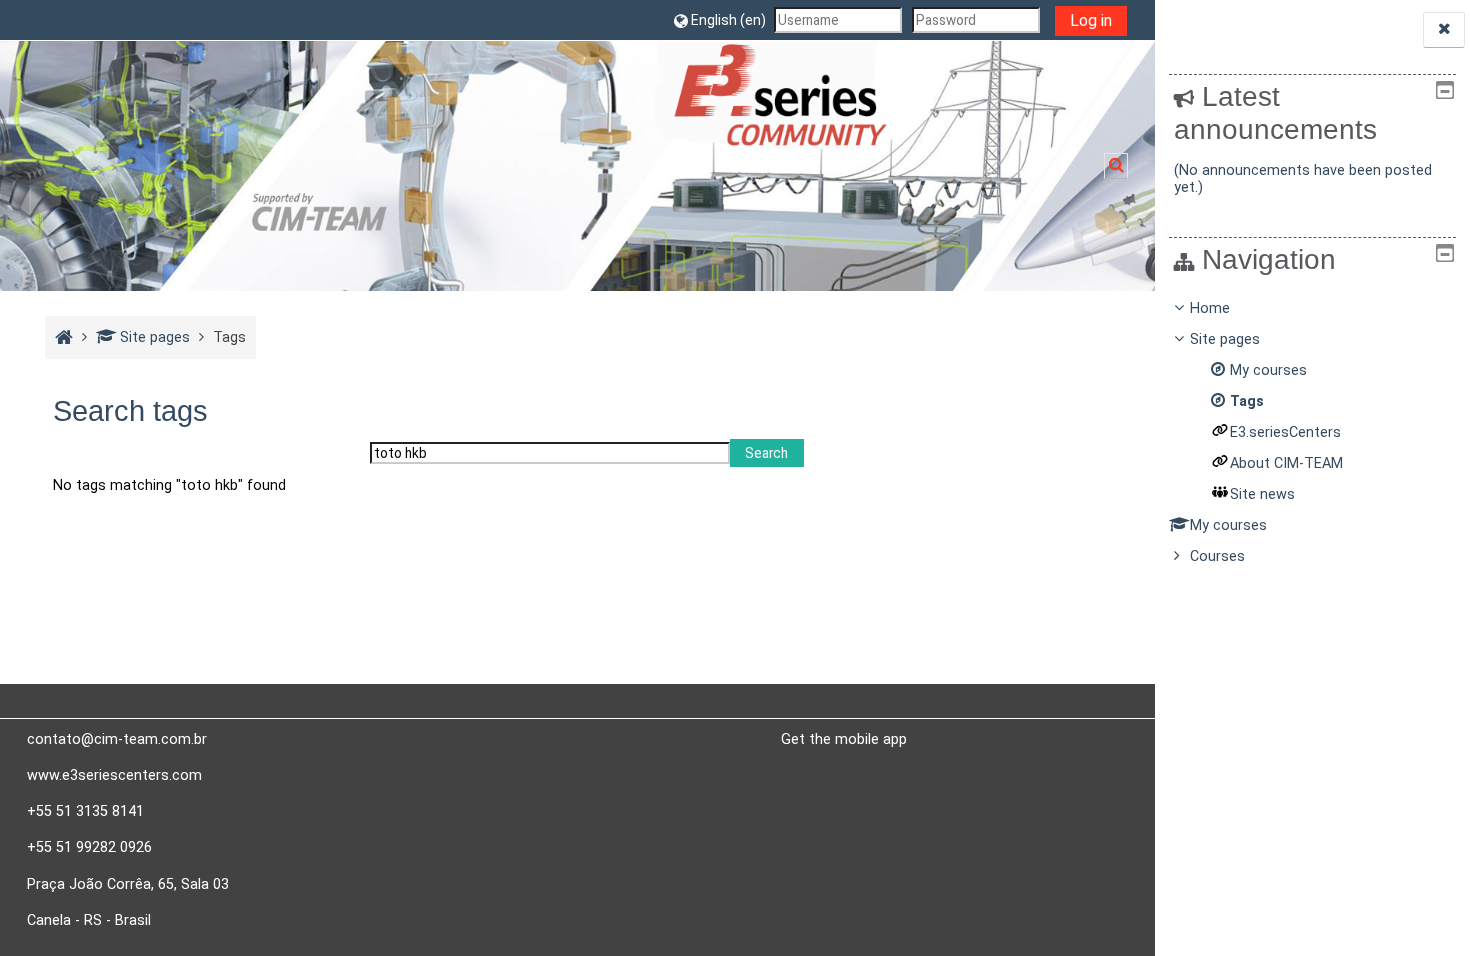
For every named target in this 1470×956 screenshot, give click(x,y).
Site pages (155, 337)
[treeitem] (1313, 433)
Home (1210, 308)
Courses (1217, 556)
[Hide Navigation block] (1445, 253)
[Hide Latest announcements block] (1445, 90)
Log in (1091, 20)
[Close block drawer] (1444, 29)
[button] (719, 19)
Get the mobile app (844, 739)
